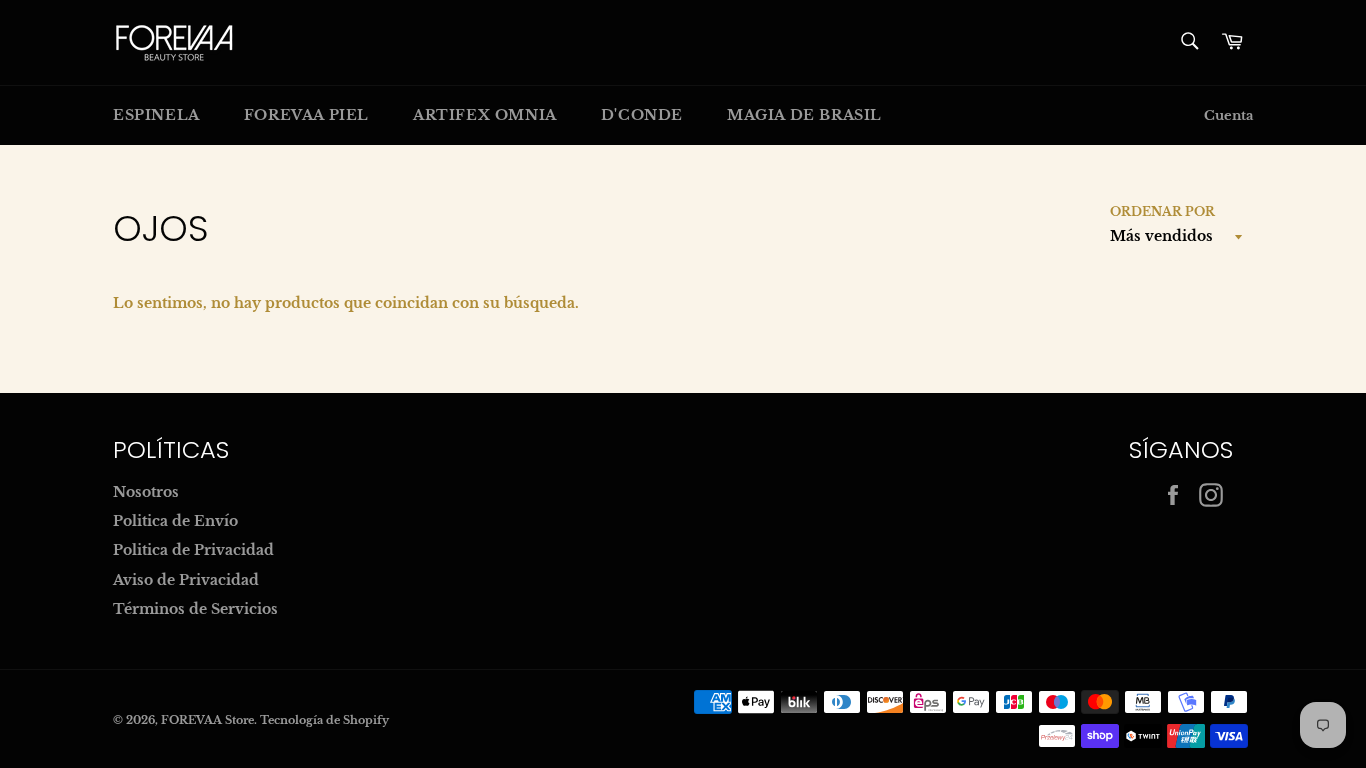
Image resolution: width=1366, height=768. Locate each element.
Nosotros (146, 492)
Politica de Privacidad (193, 550)
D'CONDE (642, 115)
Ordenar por (1162, 211)
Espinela (156, 115)
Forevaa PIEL (306, 115)
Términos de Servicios (195, 609)
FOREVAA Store (207, 720)
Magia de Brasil (804, 115)
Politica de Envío (175, 521)
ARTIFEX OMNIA (485, 115)
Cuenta (1228, 115)
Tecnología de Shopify (324, 720)
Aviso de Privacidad (186, 580)
